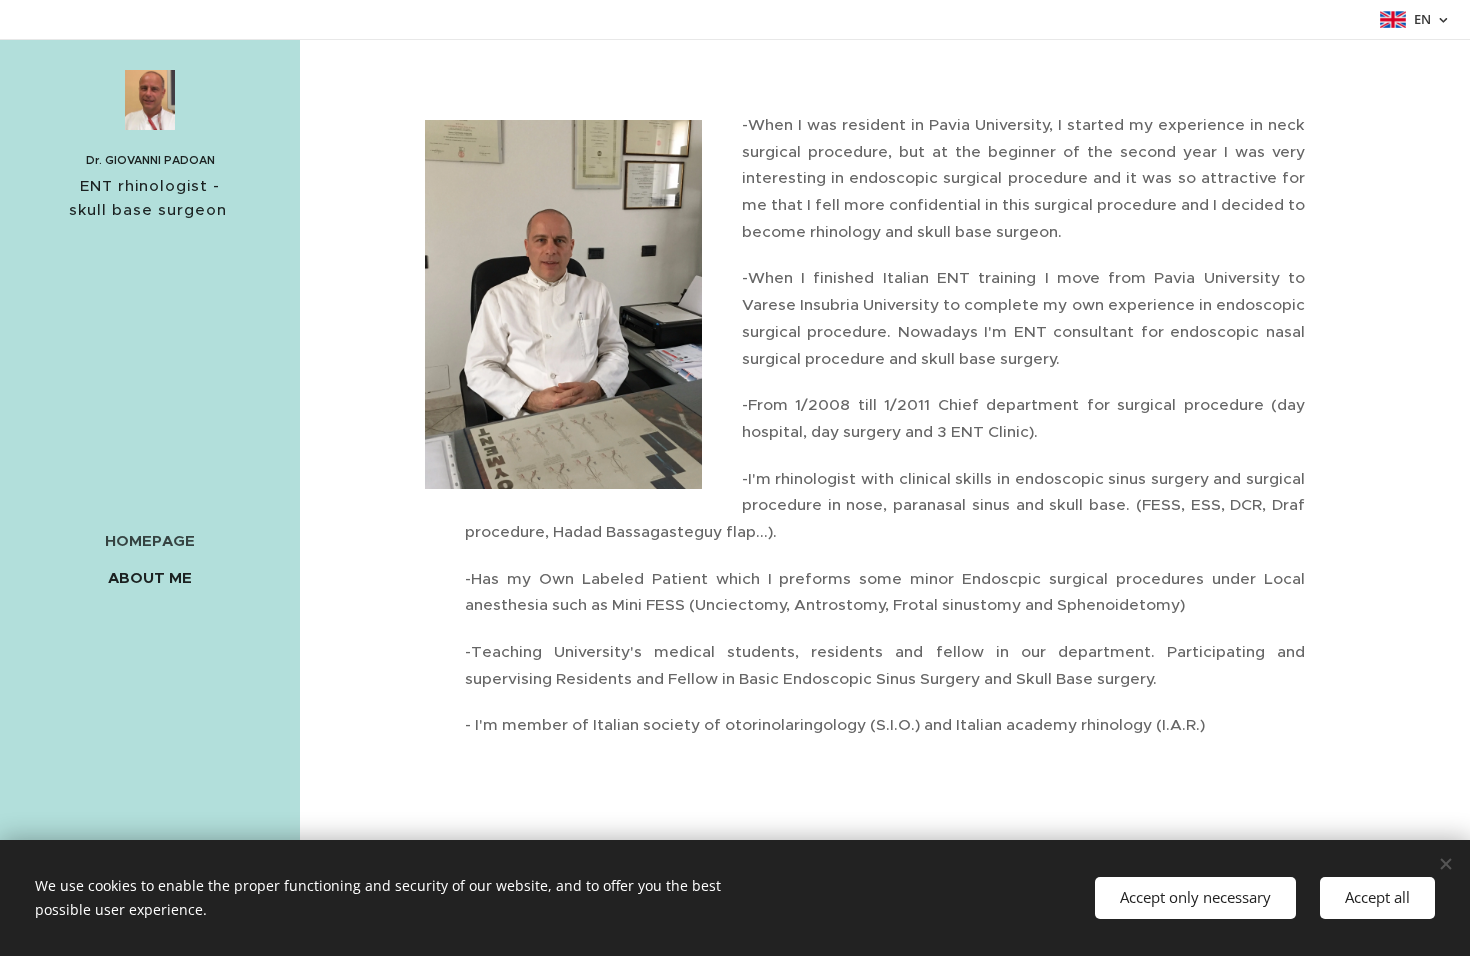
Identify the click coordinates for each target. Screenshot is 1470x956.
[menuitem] (150, 540)
